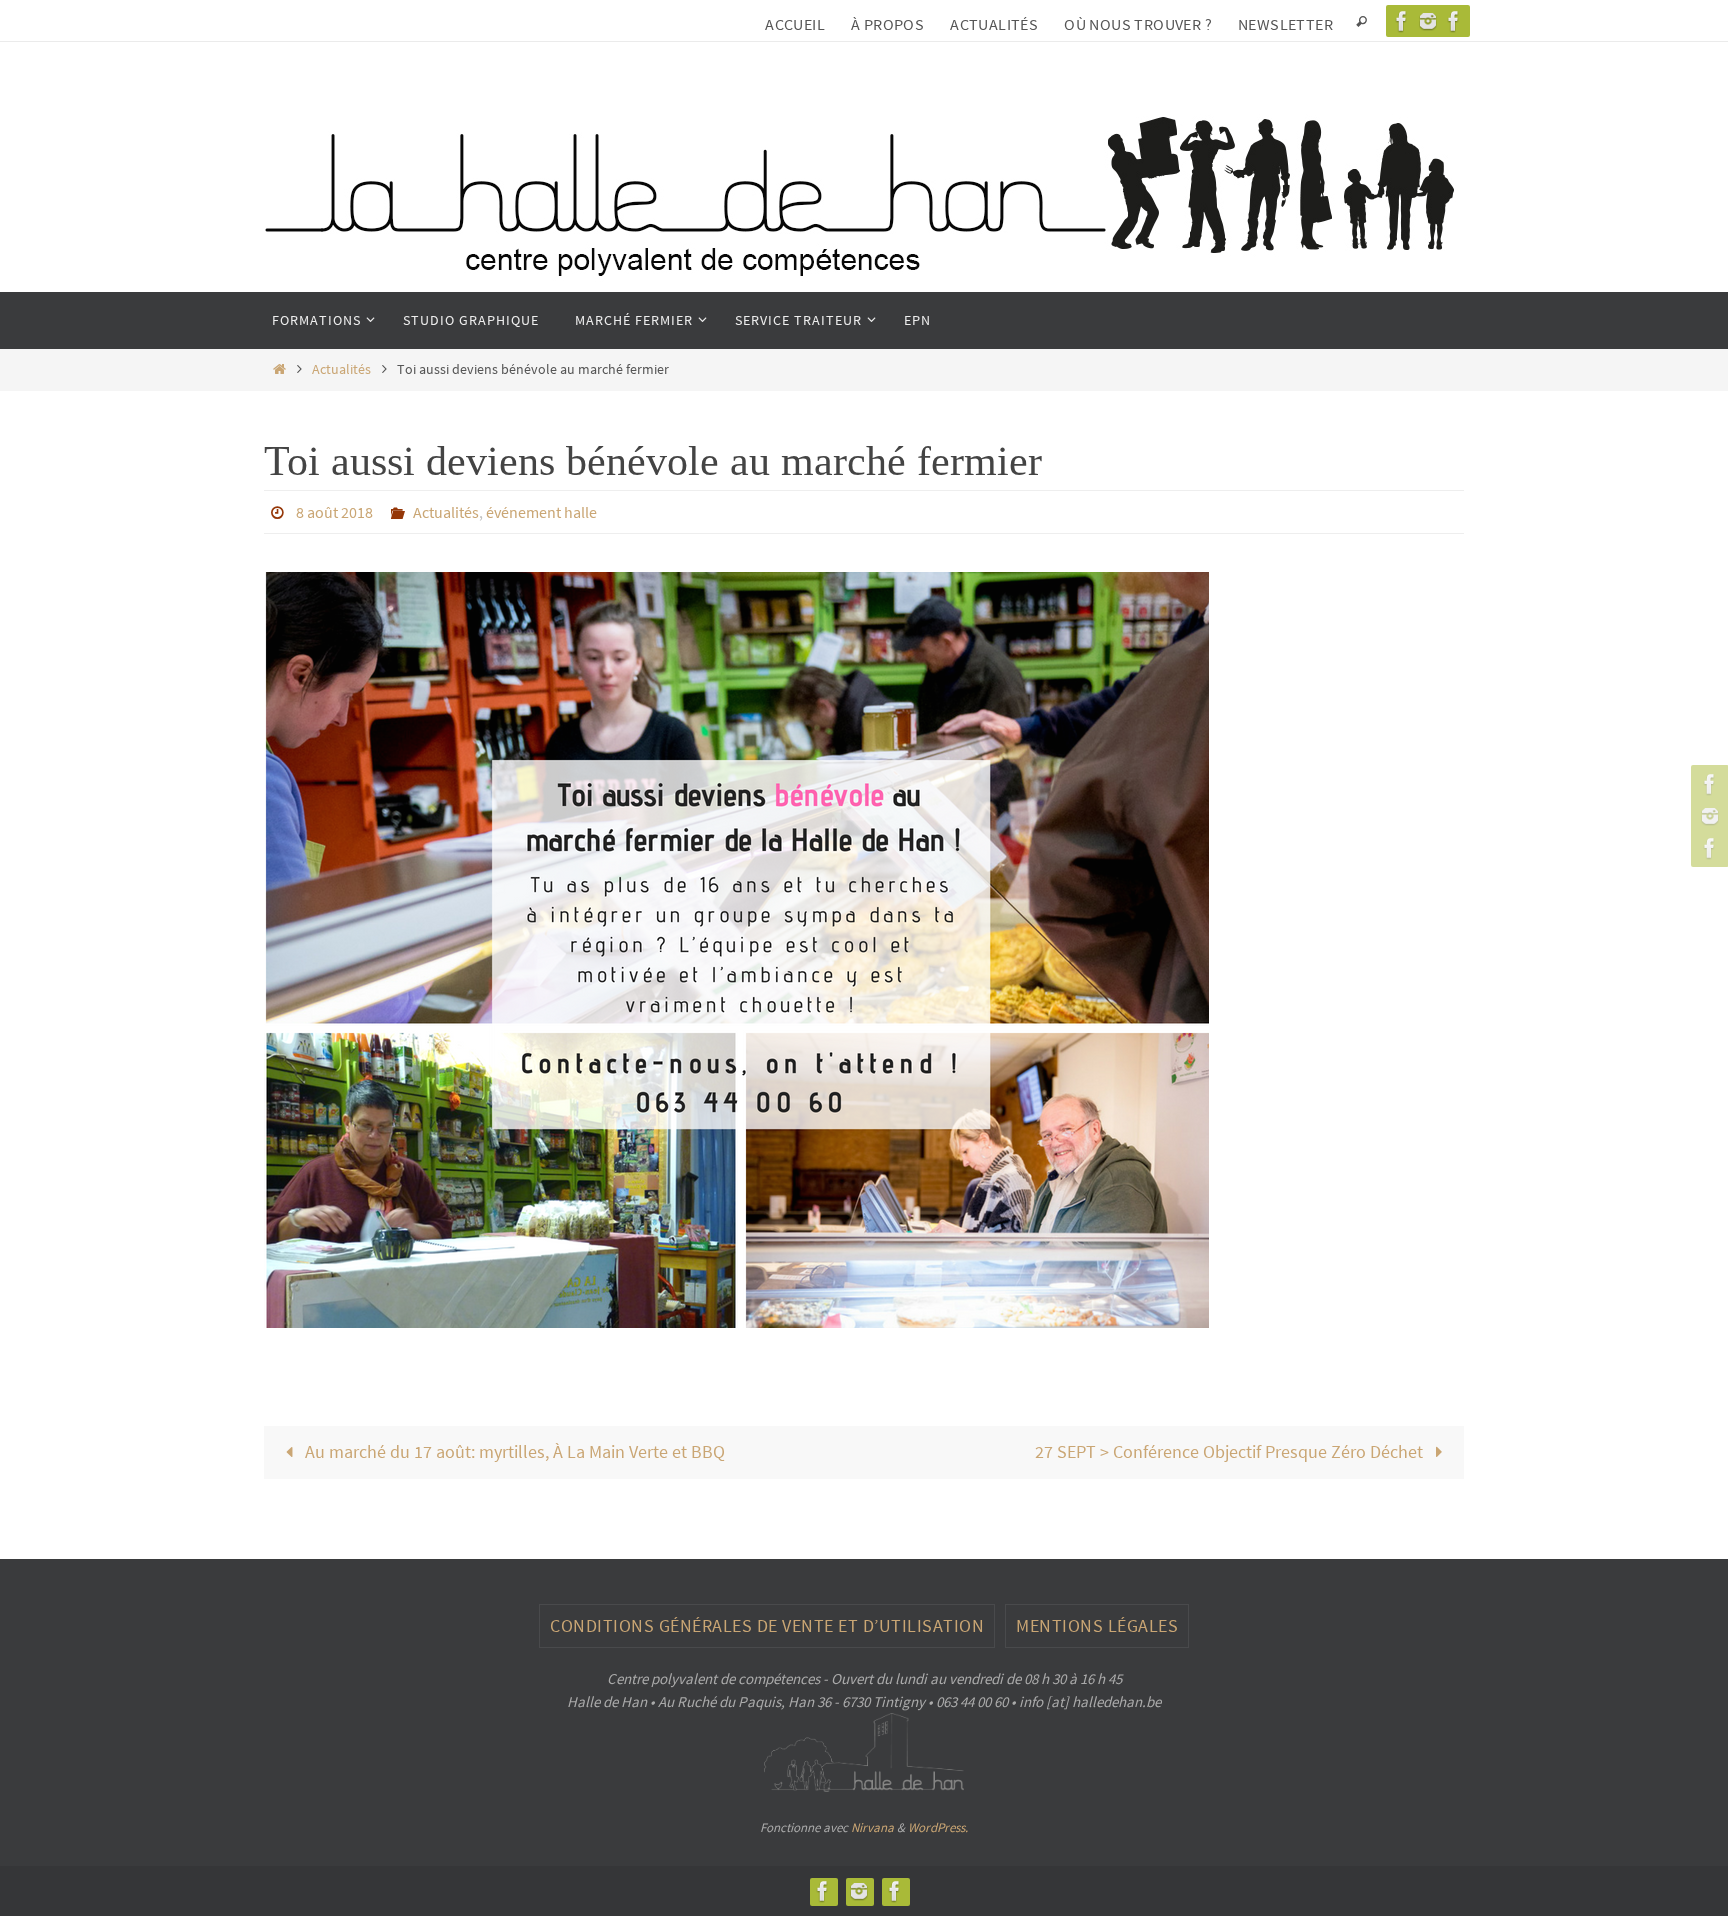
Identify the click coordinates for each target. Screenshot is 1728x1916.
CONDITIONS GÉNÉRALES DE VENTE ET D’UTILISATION (767, 1625)
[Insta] (1428, 21)
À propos (887, 24)
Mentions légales (1097, 1625)
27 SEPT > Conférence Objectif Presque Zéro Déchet (1231, 1451)
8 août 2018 (334, 512)
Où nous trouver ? (1138, 24)
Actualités (994, 24)
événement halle (541, 512)
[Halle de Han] (1402, 21)
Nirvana (872, 1827)
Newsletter (1285, 24)
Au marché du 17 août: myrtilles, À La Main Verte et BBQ (513, 1451)
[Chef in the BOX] (1454, 21)
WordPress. (938, 1827)
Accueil (795, 24)
